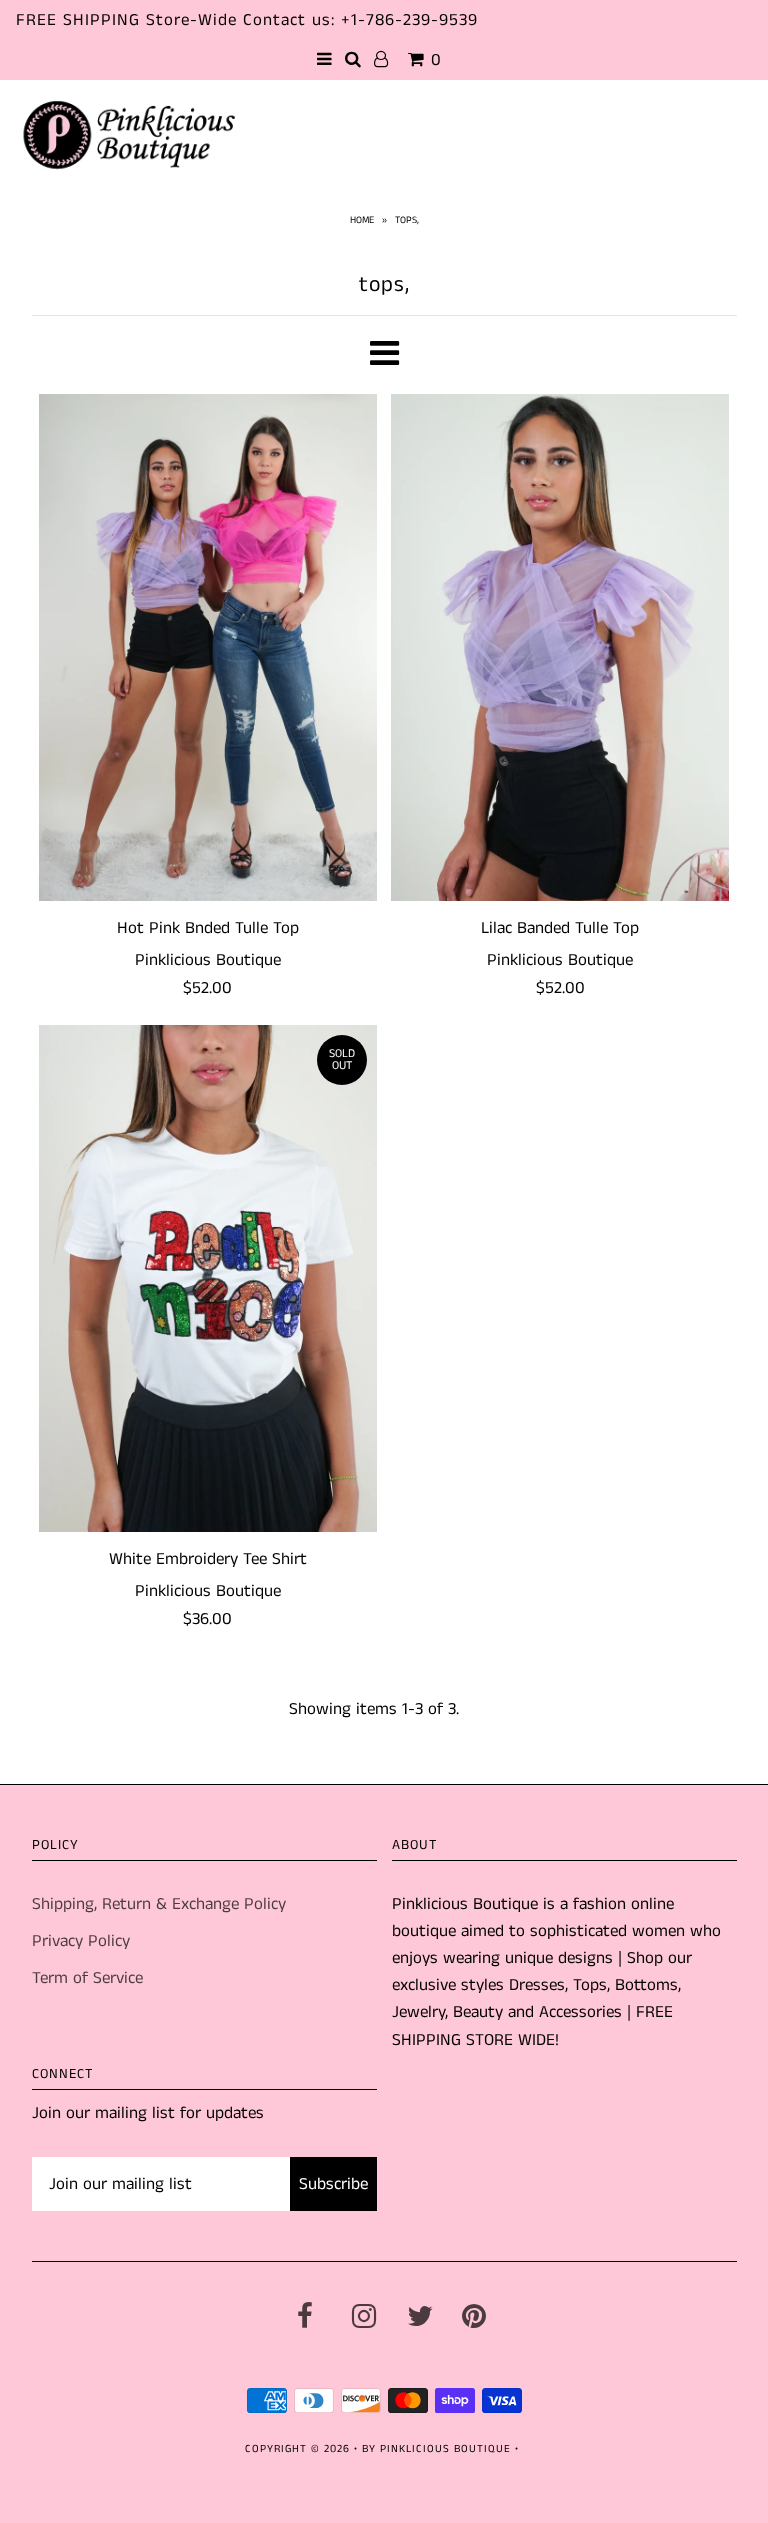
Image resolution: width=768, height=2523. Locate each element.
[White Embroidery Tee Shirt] (208, 1278)
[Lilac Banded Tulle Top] (560, 647)
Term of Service (87, 1978)
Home (362, 220)
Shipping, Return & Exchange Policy (159, 1904)
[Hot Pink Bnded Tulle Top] (208, 647)
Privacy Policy (81, 1941)
